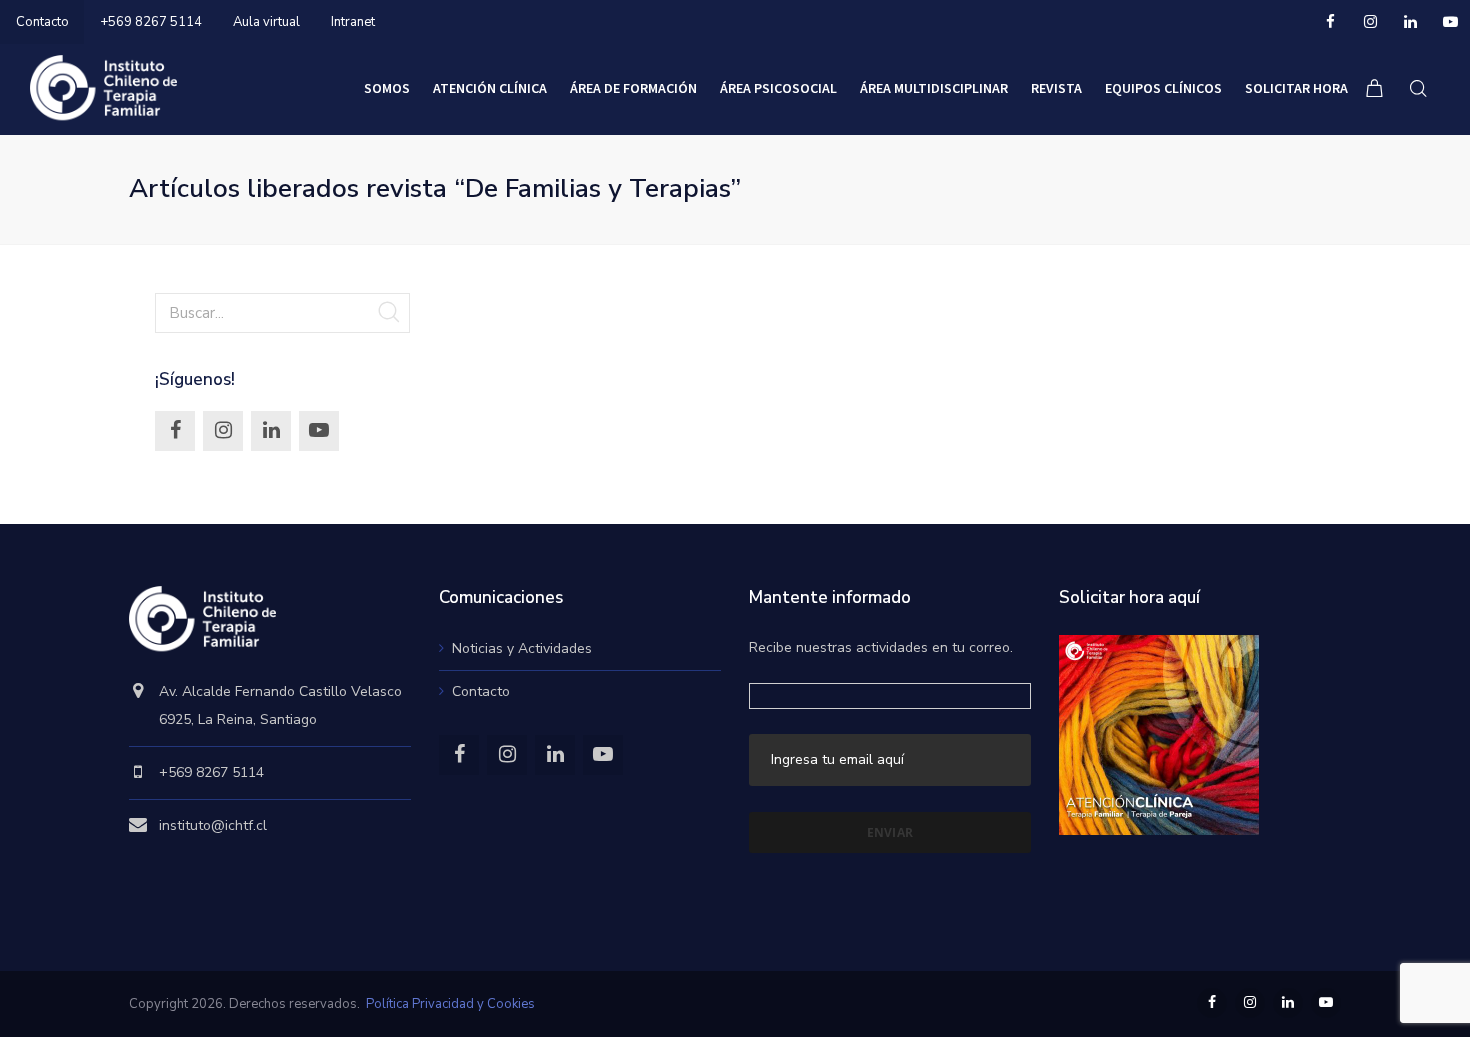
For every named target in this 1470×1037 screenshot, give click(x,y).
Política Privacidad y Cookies (450, 1004)
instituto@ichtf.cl (213, 825)
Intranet (353, 22)
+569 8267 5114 (151, 22)
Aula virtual (266, 22)
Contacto (42, 22)
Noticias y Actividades (522, 648)
